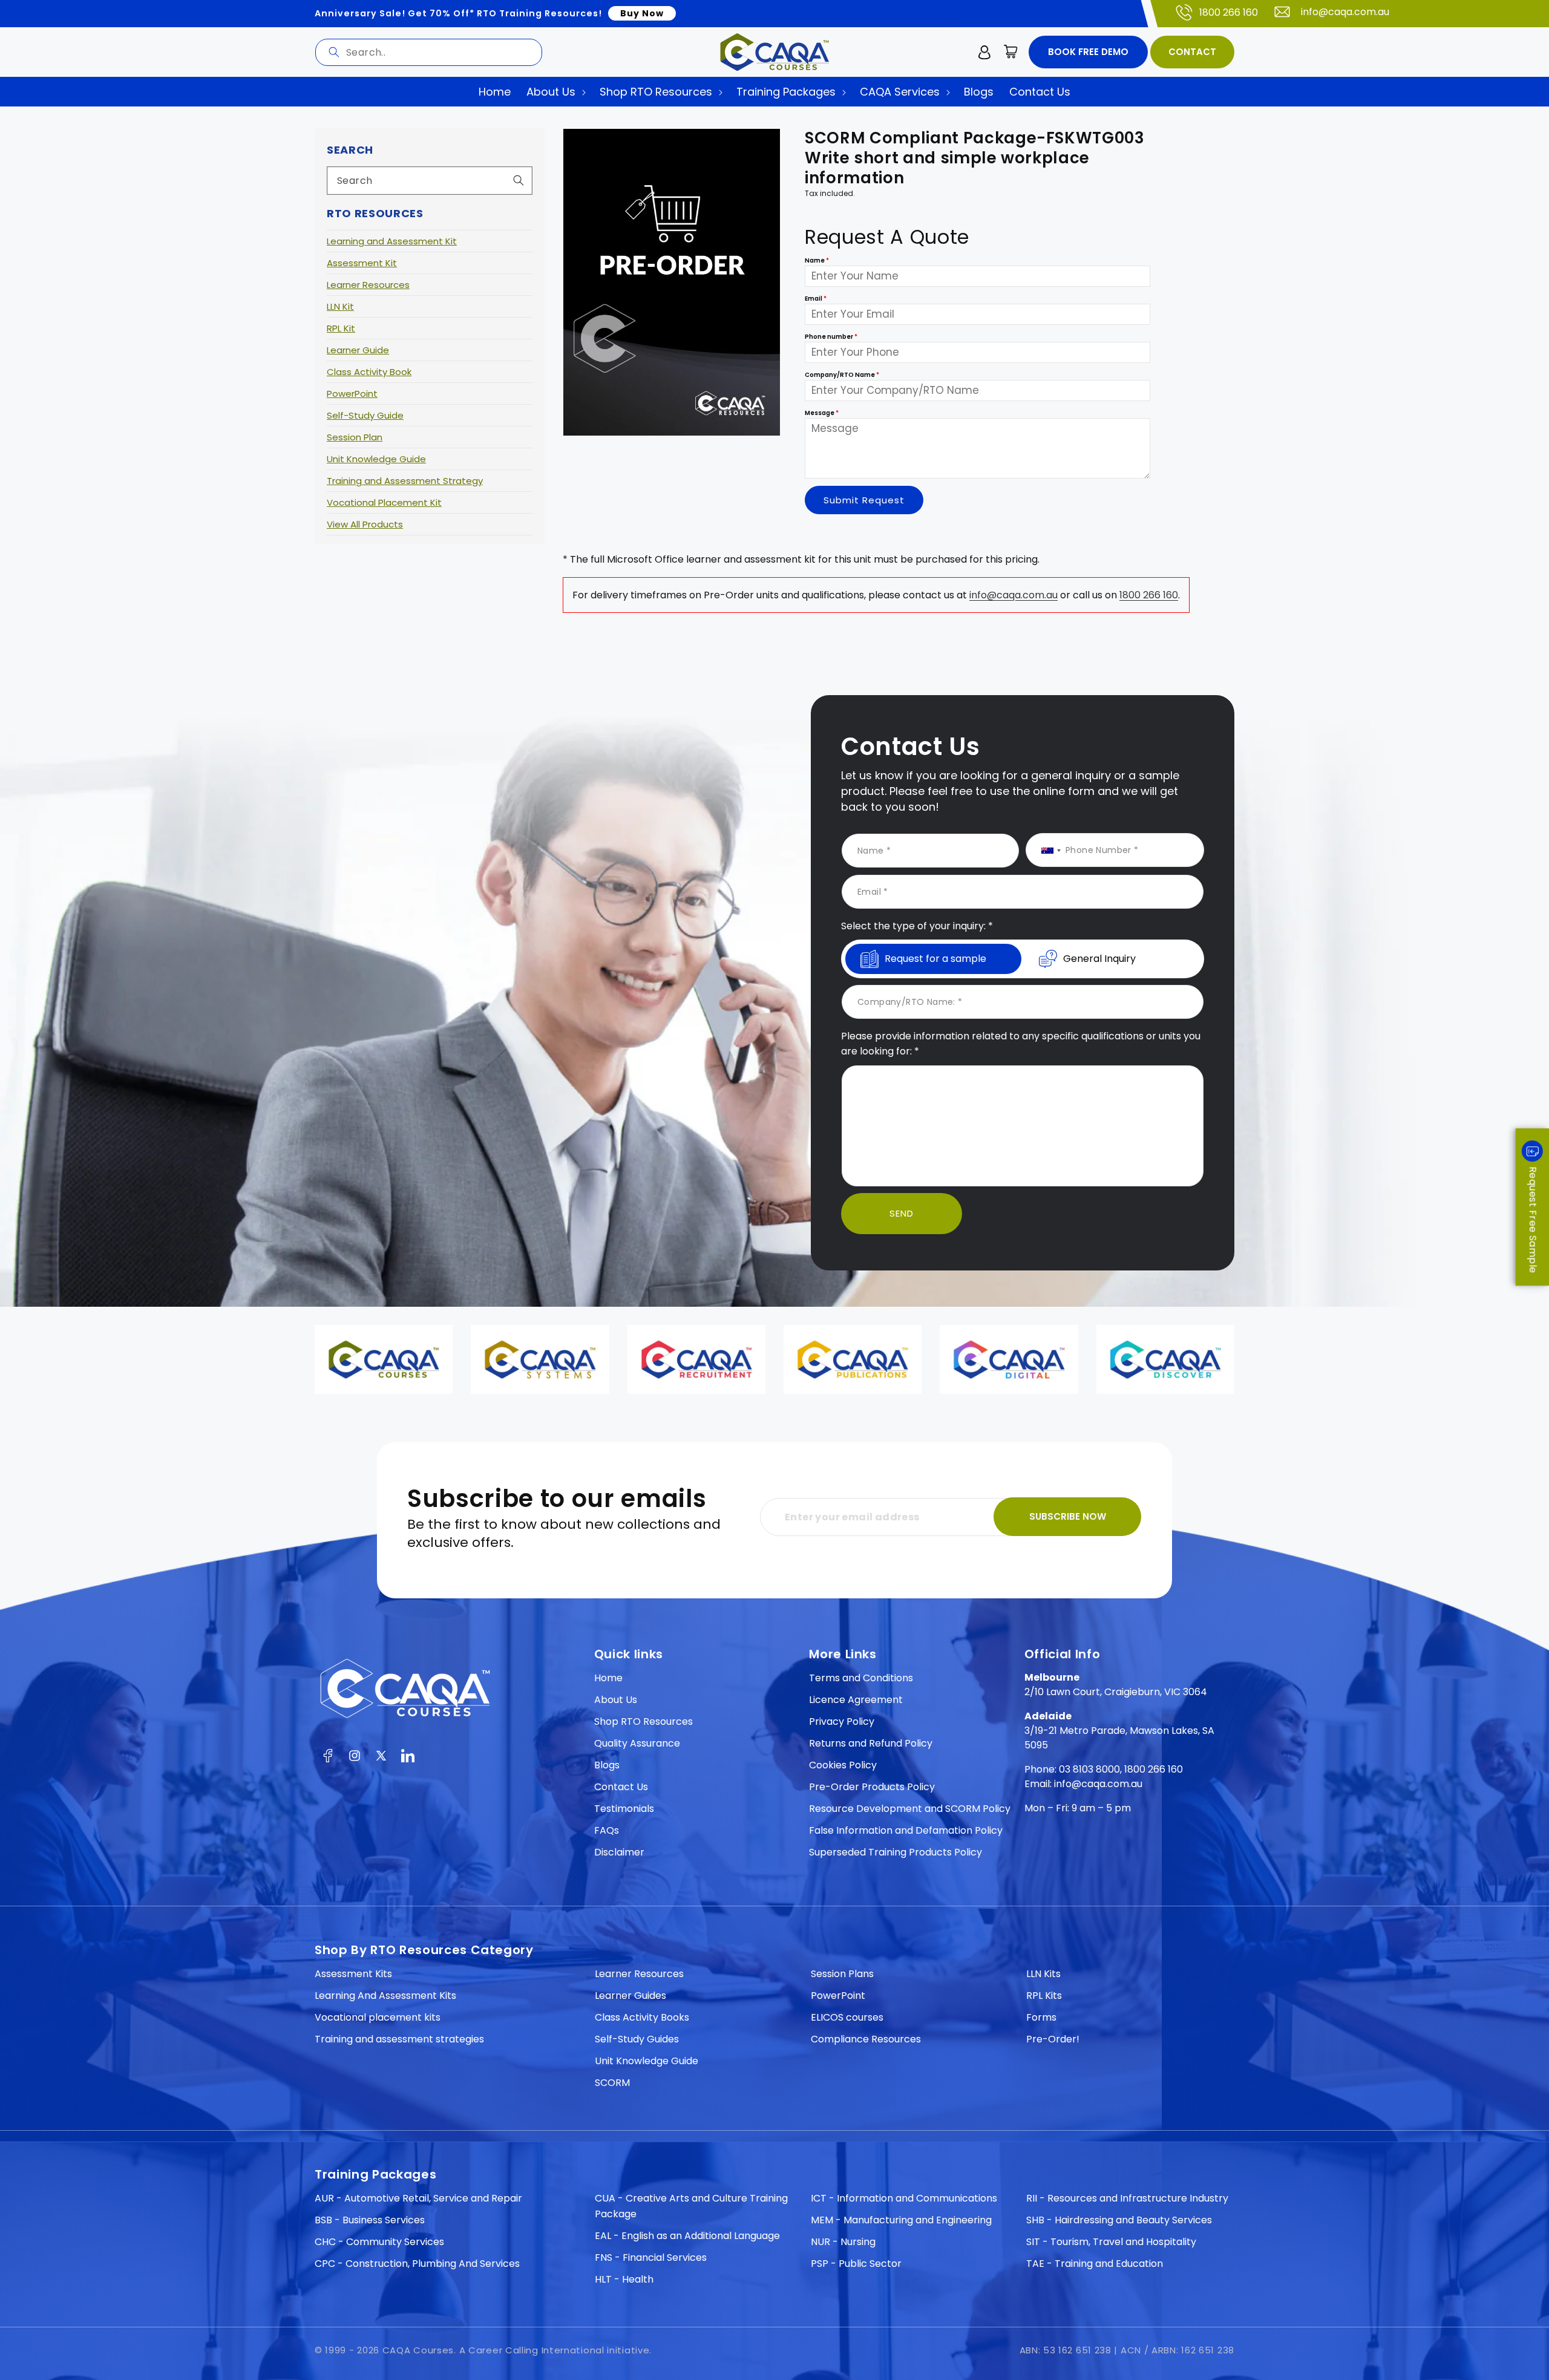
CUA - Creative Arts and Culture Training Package (691, 2206)
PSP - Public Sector (856, 2264)
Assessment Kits (353, 1974)
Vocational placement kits (378, 2017)
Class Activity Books (642, 2017)
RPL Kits (1044, 1996)
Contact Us (621, 1787)
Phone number (831, 337)
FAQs (607, 1830)
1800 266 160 (1229, 12)
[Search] (334, 52)
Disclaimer (619, 1852)
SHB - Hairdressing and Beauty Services (1119, 2220)
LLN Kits (1043, 1974)
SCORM (612, 2083)
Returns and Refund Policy (871, 1743)
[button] (1011, 52)
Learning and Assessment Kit (392, 241)
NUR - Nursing (843, 2242)
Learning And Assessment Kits (385, 1996)
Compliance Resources (866, 2039)
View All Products (365, 524)
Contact (1192, 52)
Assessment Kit (362, 263)
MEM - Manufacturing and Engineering (901, 2220)
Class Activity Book (369, 372)
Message (822, 414)
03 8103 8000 (1089, 1769)
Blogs (607, 1765)
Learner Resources (368, 285)
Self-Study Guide (365, 415)
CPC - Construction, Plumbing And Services (417, 2264)
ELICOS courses (847, 2017)
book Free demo (1088, 52)
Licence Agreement (856, 1700)
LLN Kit (340, 306)
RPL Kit (341, 328)
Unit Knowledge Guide (376, 459)
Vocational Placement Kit (384, 502)
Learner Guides (630, 1996)
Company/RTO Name (842, 375)
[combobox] (429, 52)
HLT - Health (624, 2279)
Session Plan (355, 437)
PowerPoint (352, 394)
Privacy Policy (842, 1721)
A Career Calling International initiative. (555, 2350)
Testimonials (624, 1809)
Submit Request (864, 500)
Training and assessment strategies (399, 2039)
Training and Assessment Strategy (405, 481)
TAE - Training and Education (1095, 2264)
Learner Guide (358, 350)
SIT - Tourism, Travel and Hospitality (1111, 2242)
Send (902, 1213)
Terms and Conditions (861, 1678)
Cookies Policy (843, 1765)
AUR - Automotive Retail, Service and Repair (418, 2198)
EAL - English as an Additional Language (687, 2236)
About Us (616, 1700)
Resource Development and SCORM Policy (910, 1809)
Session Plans (842, 1974)
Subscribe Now (1068, 1516)
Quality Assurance (637, 1743)
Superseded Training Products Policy (896, 1852)
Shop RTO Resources (644, 1721)
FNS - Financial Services (651, 2257)
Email (816, 299)
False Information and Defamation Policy (906, 1830)
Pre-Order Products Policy (872, 1787)
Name (817, 261)
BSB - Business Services (370, 2220)
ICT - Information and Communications (904, 2198)
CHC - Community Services (379, 2242)
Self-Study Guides (637, 2039)
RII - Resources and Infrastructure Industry (1127, 2198)
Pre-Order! (1053, 2039)
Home (608, 1678)
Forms (1041, 2017)
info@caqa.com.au (1345, 12)
